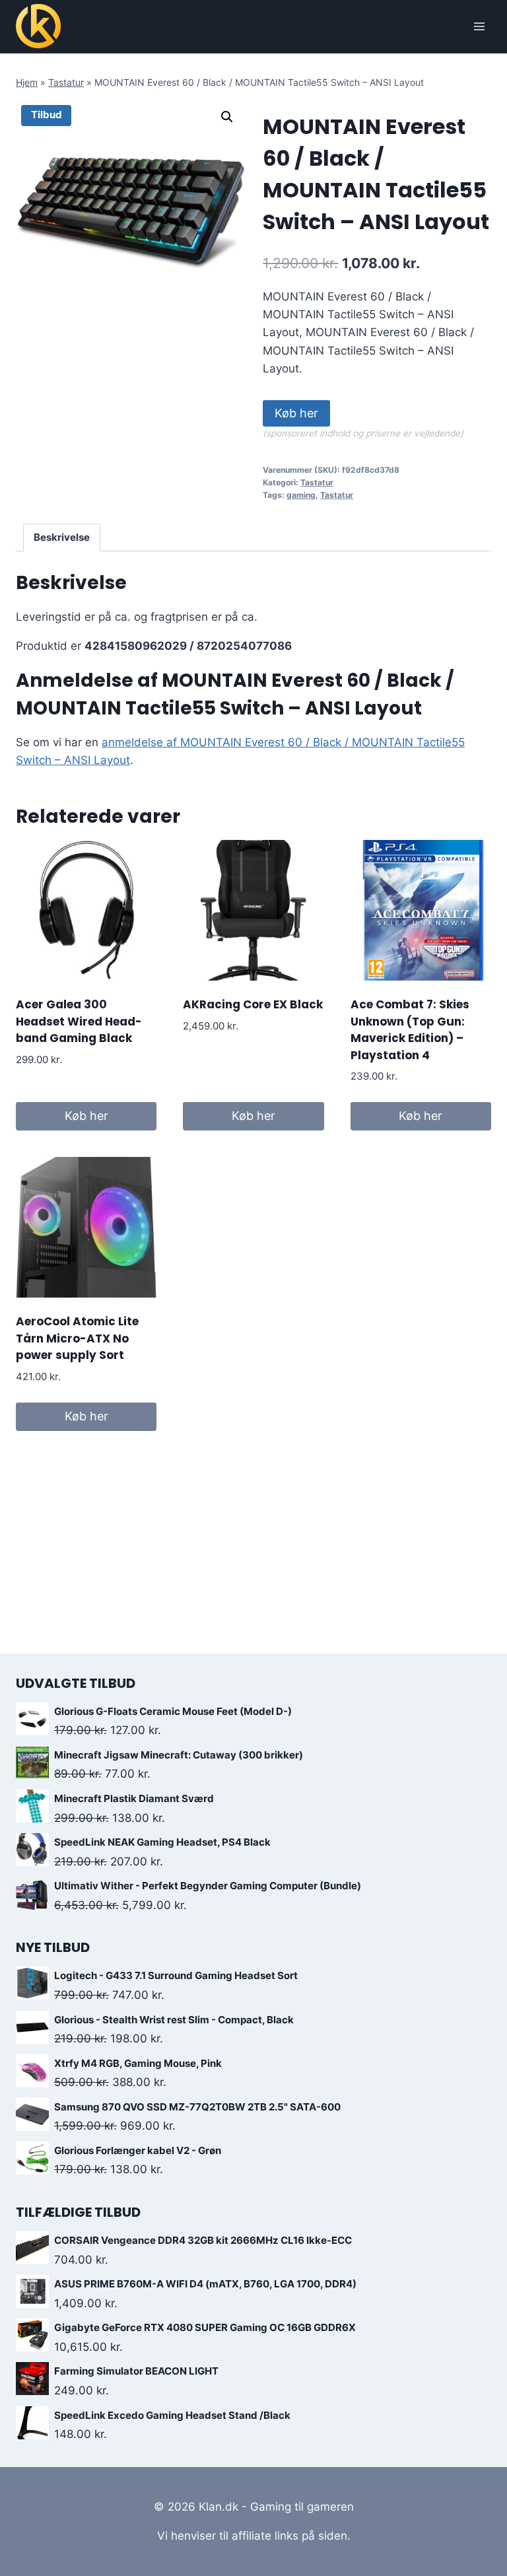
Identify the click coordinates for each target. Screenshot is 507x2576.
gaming (301, 495)
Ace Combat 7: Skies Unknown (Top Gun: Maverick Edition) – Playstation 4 (410, 1030)
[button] (227, 117)
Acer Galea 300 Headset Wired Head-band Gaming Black (79, 1021)
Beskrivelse (62, 537)
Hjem (27, 82)
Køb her (296, 413)
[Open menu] (479, 26)
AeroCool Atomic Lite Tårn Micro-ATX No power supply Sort (77, 1338)
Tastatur (66, 82)
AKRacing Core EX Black (253, 1004)
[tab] (62, 538)
